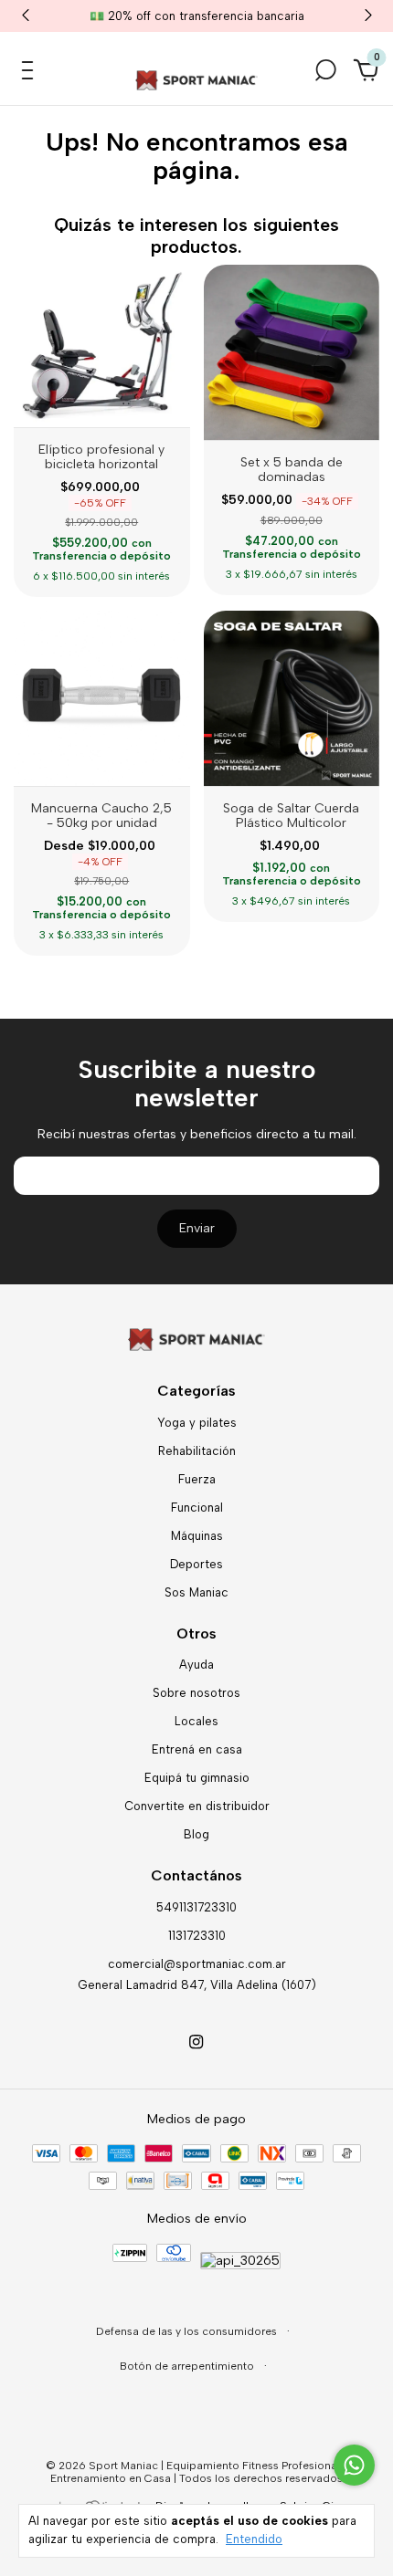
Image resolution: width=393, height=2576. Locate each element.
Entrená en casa (197, 1749)
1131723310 (197, 1936)
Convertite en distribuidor (197, 1806)
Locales (196, 1721)
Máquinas (197, 1536)
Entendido (254, 2539)
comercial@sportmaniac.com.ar (197, 1964)
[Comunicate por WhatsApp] (354, 2465)
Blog (196, 1834)
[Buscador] (325, 75)
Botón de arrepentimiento (188, 2366)
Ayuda (196, 1665)
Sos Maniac (196, 1592)
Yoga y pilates (197, 1423)
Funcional (197, 1508)
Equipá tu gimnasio (197, 1778)
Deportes (196, 1564)
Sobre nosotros (196, 1693)
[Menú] (31, 75)
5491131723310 (196, 1907)
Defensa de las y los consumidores (188, 2331)
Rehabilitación (197, 1451)
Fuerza (197, 1479)
